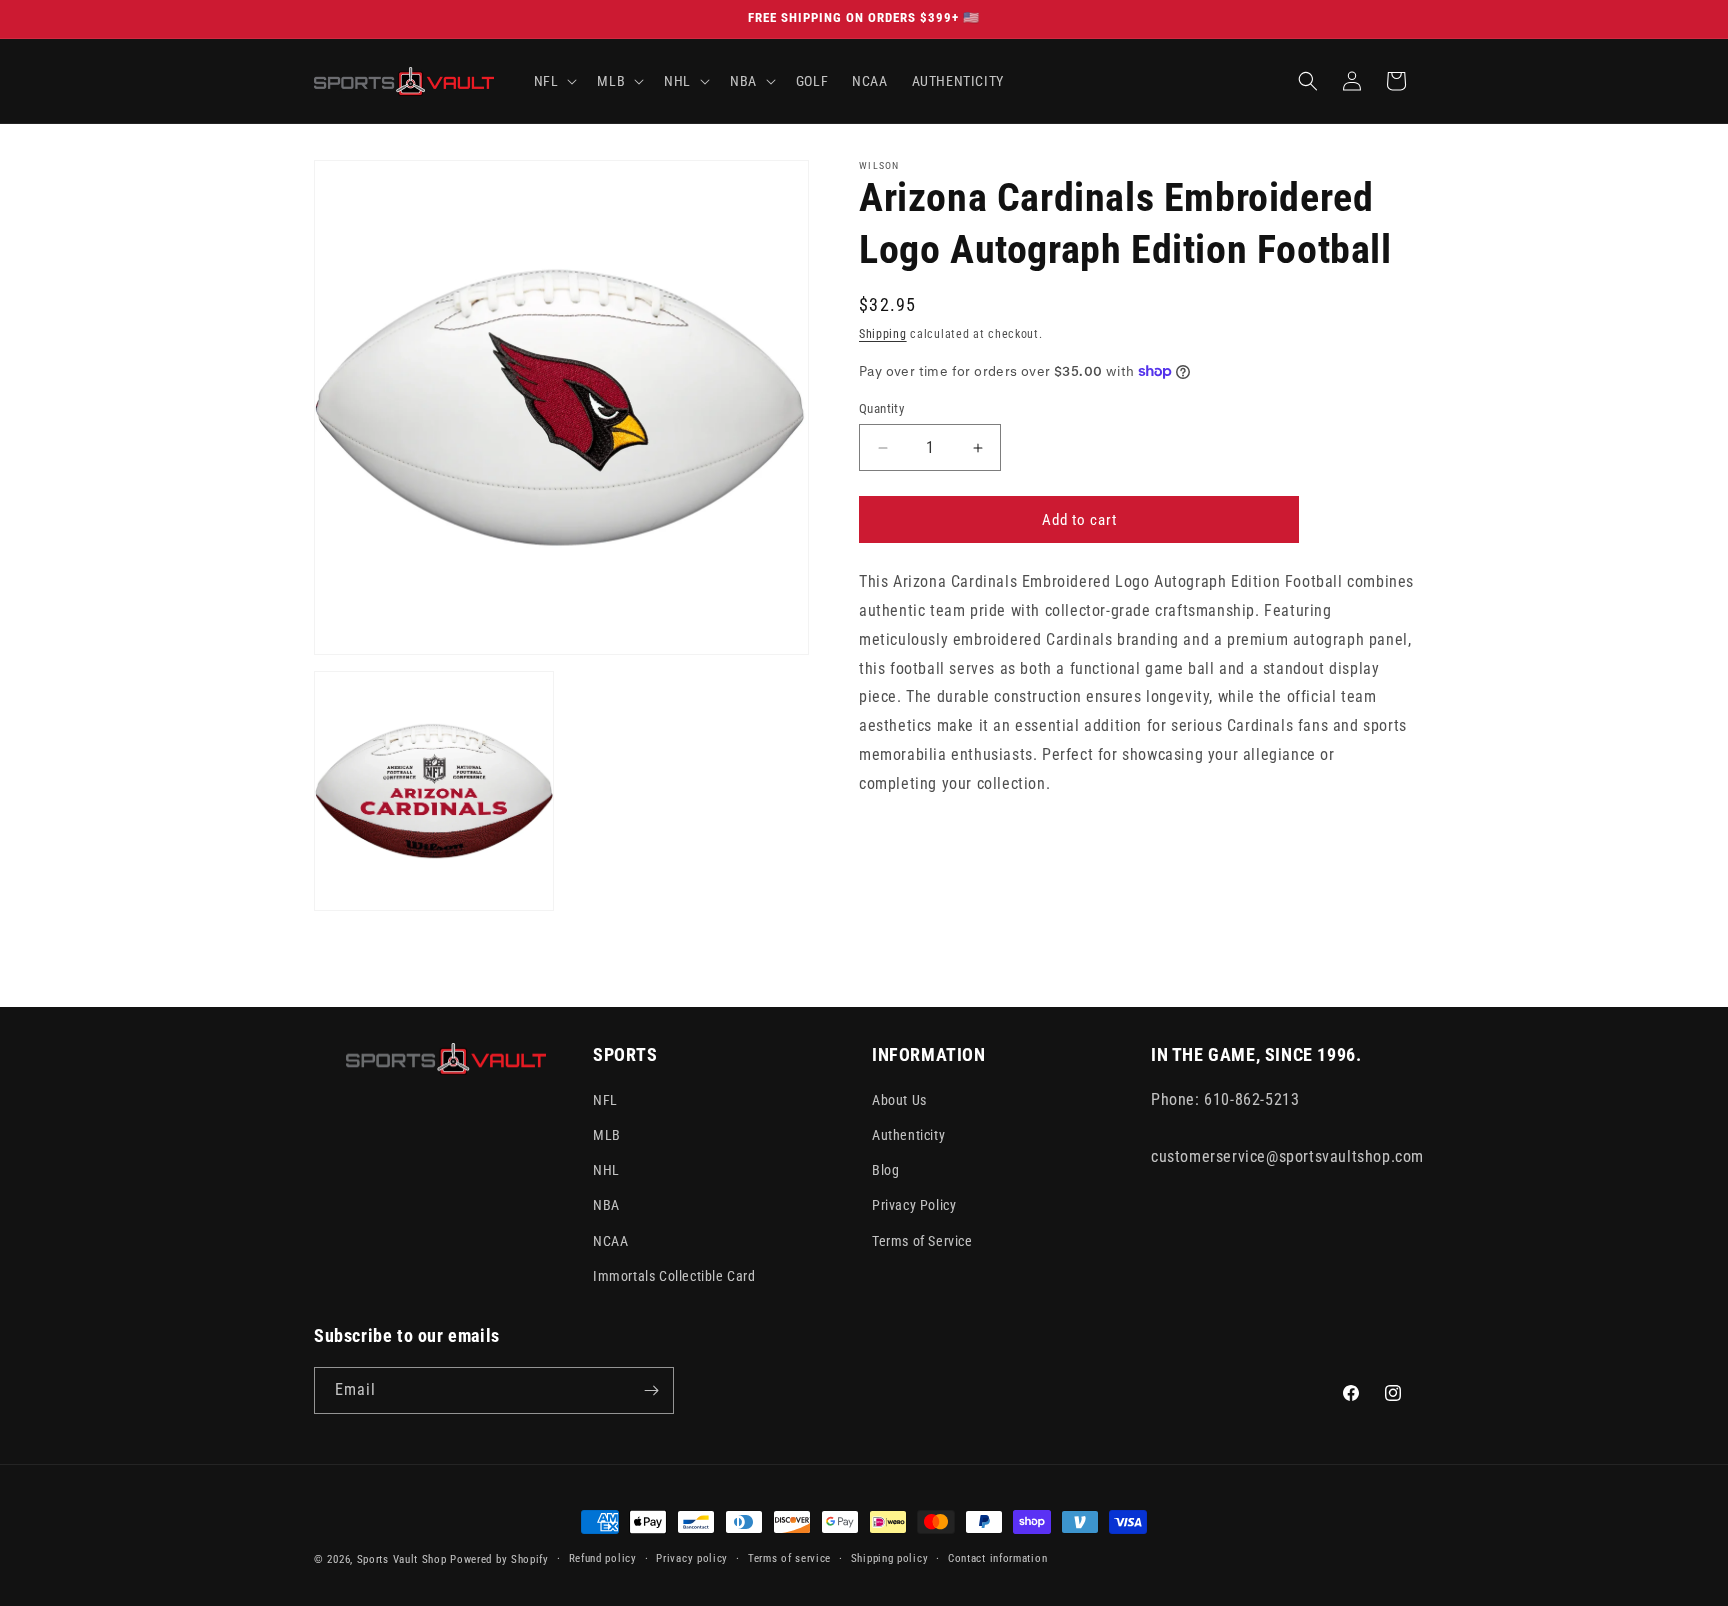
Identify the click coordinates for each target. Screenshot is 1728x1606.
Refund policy (603, 1558)
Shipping (883, 334)
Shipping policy (890, 1558)
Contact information (997, 1558)
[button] (554, 81)
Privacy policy (692, 1558)
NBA (606, 1205)
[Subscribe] (651, 1390)
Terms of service (789, 1558)
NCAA (610, 1241)
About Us (899, 1100)
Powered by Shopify (499, 1559)
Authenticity (908, 1135)
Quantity (881, 408)
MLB (607, 1135)
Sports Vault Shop (402, 1559)
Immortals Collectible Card (674, 1276)
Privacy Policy (914, 1205)
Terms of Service (922, 1241)
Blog (885, 1170)
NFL (605, 1100)
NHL (606, 1170)
